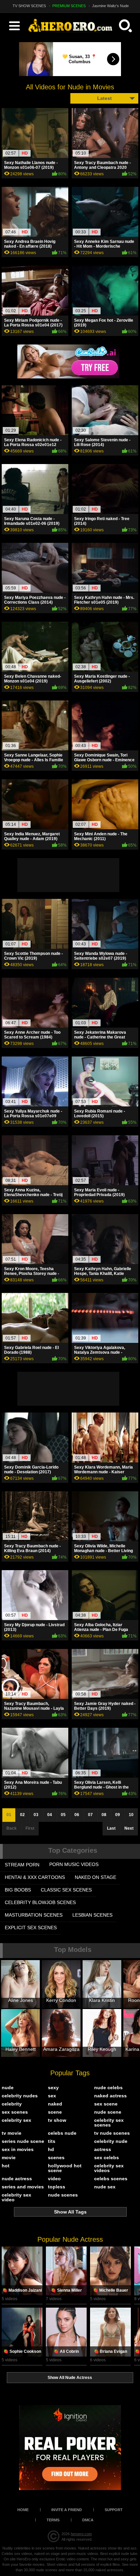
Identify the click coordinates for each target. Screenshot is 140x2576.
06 (77, 1815)
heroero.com (81, 2534)
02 (22, 1815)
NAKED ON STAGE (95, 1877)
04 (50, 1815)
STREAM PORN (22, 1865)
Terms (53, 2520)
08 (104, 1815)
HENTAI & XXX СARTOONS (35, 1877)
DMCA (88, 2520)
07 (90, 1815)
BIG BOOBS (18, 1890)
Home (23, 2510)
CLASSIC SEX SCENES (66, 1890)
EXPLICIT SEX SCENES (31, 1927)
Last (111, 1828)
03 (36, 1815)
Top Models (73, 1950)
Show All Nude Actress (70, 2378)
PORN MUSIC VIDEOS (74, 1864)
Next (129, 1828)
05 (63, 1815)
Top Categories (73, 1850)
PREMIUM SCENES (69, 6)
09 (118, 1815)
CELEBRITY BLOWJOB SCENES (40, 1902)
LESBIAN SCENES (92, 1915)
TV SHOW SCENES (29, 6)
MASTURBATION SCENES (34, 1915)
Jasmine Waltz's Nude (110, 6)
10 (131, 1815)
